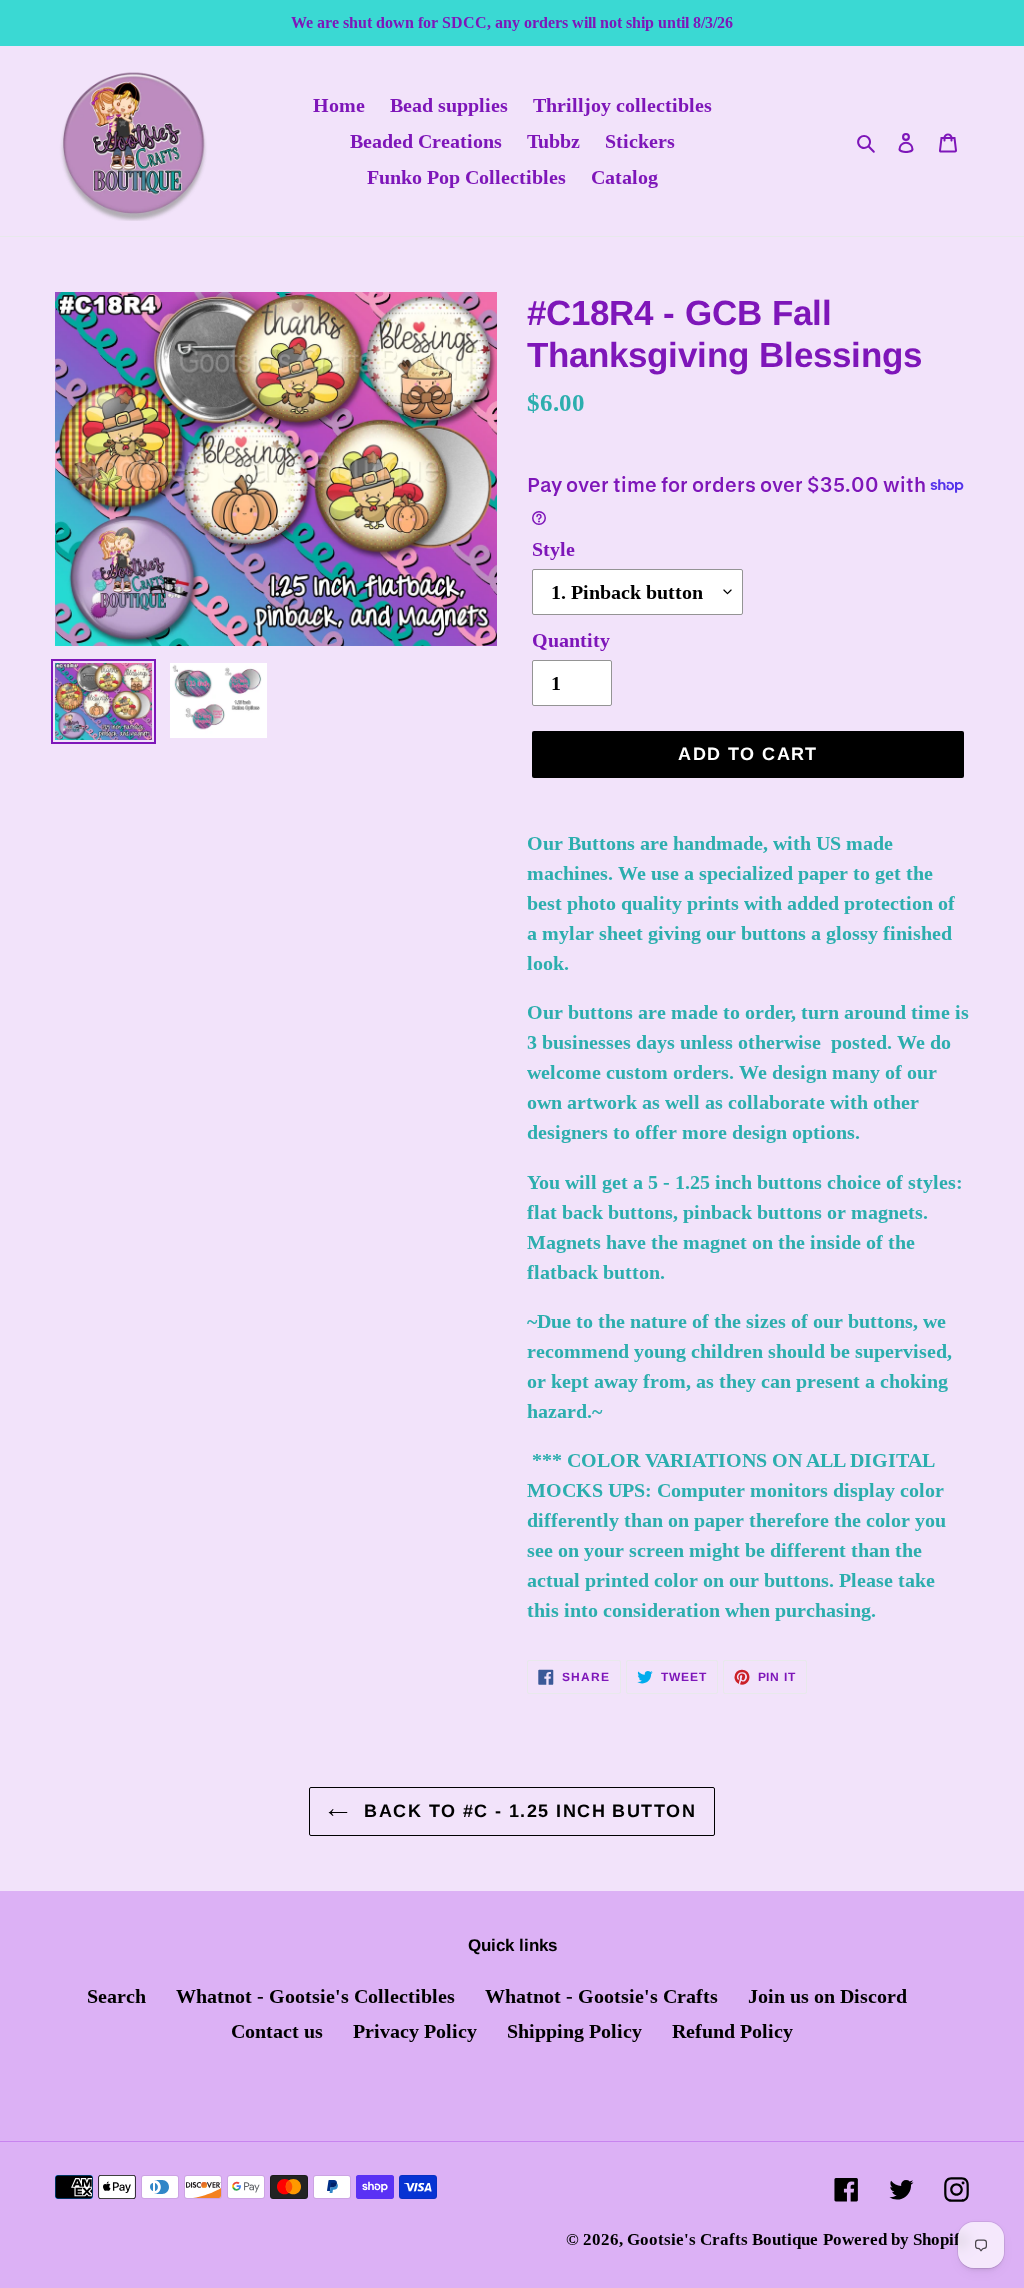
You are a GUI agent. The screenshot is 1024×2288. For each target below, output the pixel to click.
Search (116, 1996)
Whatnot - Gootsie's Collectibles (315, 1996)
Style (553, 549)
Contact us (277, 2031)
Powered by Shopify (896, 2239)
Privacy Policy (415, 2031)
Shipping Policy (574, 2031)
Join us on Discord (827, 1996)
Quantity (571, 640)
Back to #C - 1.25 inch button (527, 1811)
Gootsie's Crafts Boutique (722, 2239)
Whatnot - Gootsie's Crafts (601, 1996)
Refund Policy (732, 2031)
